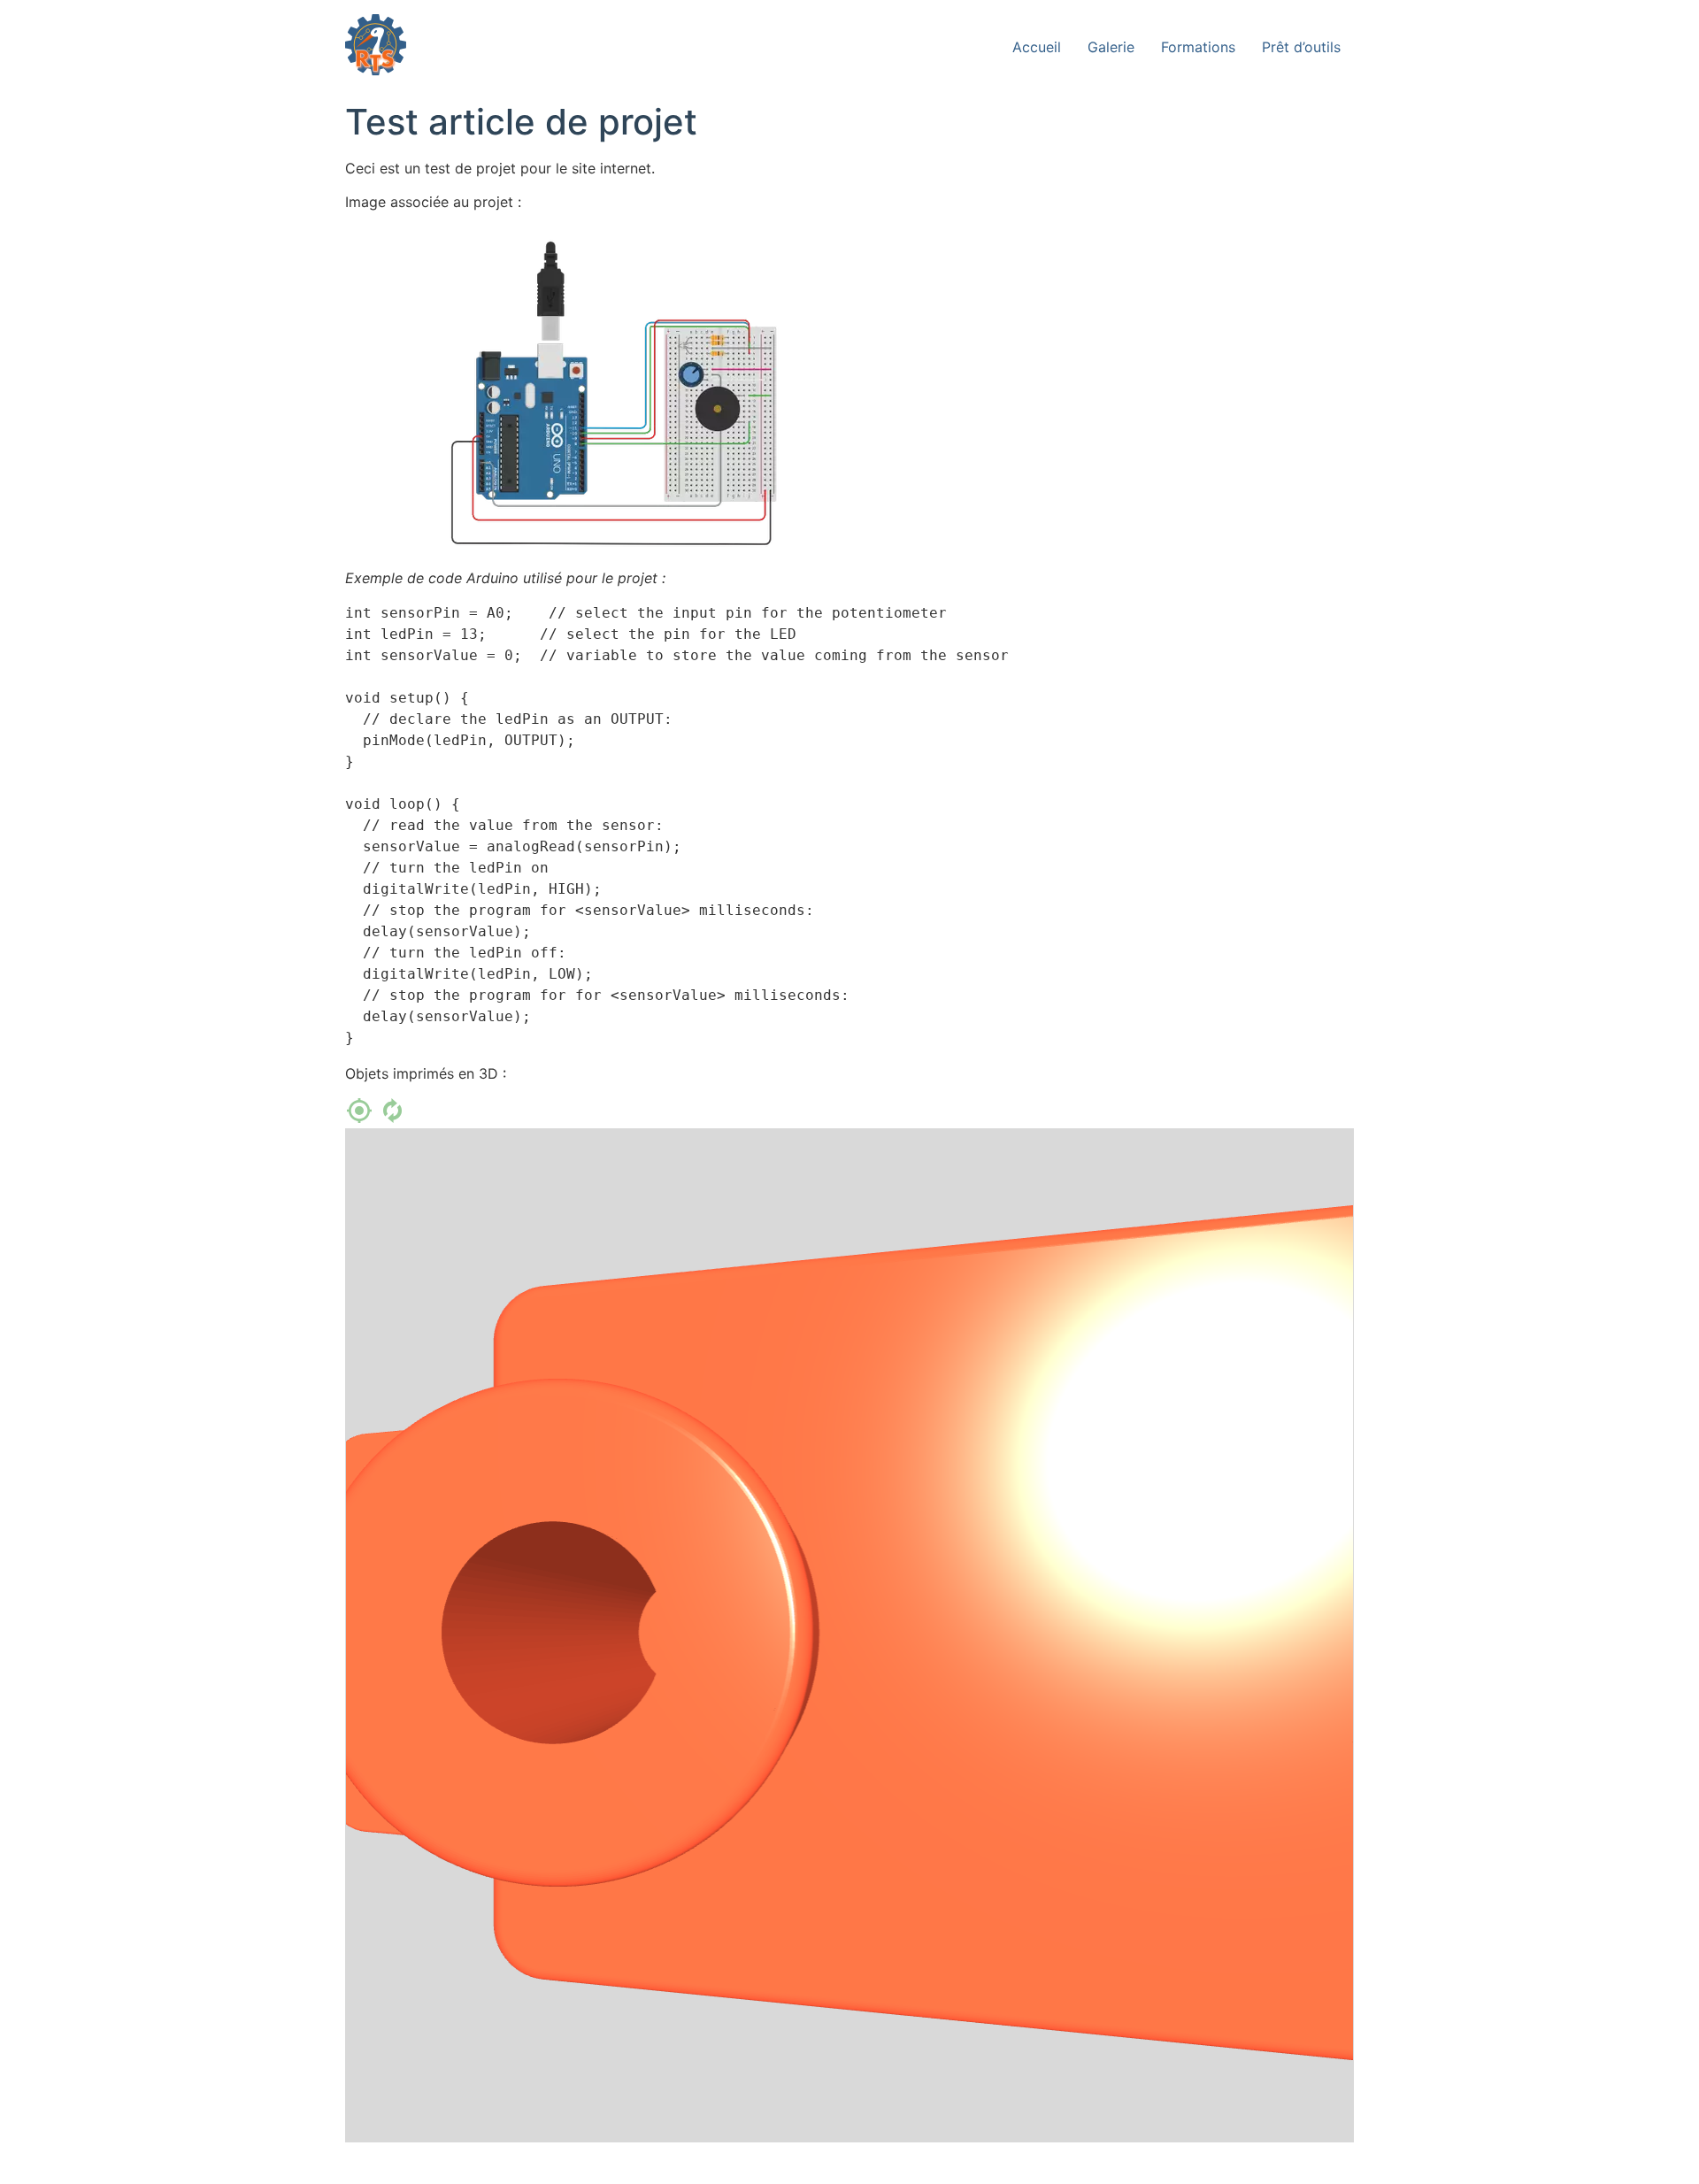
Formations (1198, 47)
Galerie (1111, 47)
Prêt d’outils (1301, 47)
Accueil (1037, 47)
